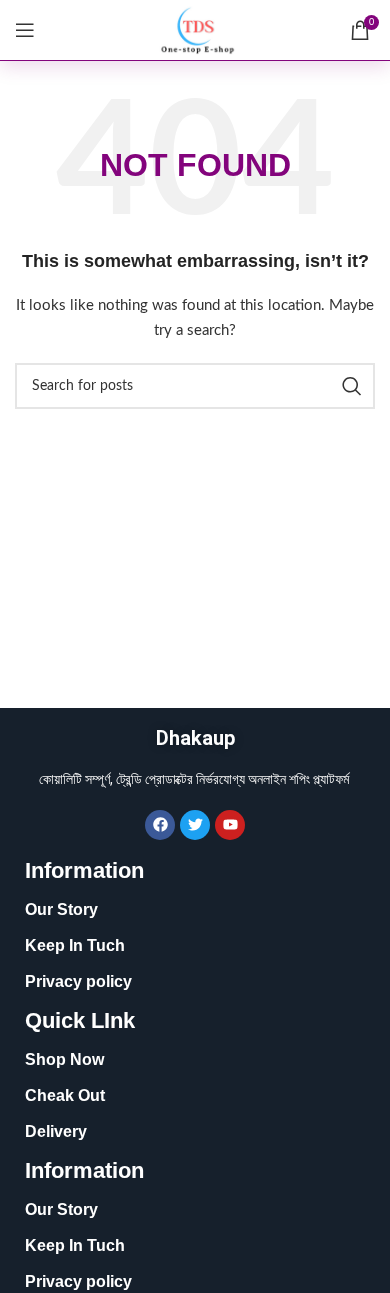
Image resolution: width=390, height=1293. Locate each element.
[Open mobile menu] (25, 30)
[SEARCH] (352, 386)
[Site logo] (195, 30)
